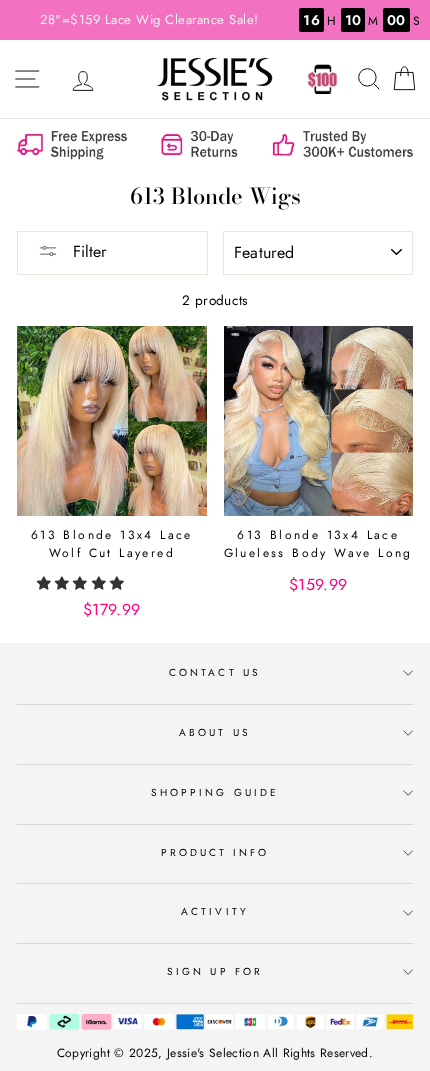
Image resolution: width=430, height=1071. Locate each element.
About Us (214, 732)
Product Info (215, 852)
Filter (87, 251)
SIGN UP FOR (215, 971)
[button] (83, 583)
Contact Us (215, 672)
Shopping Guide (215, 792)
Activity (214, 911)
